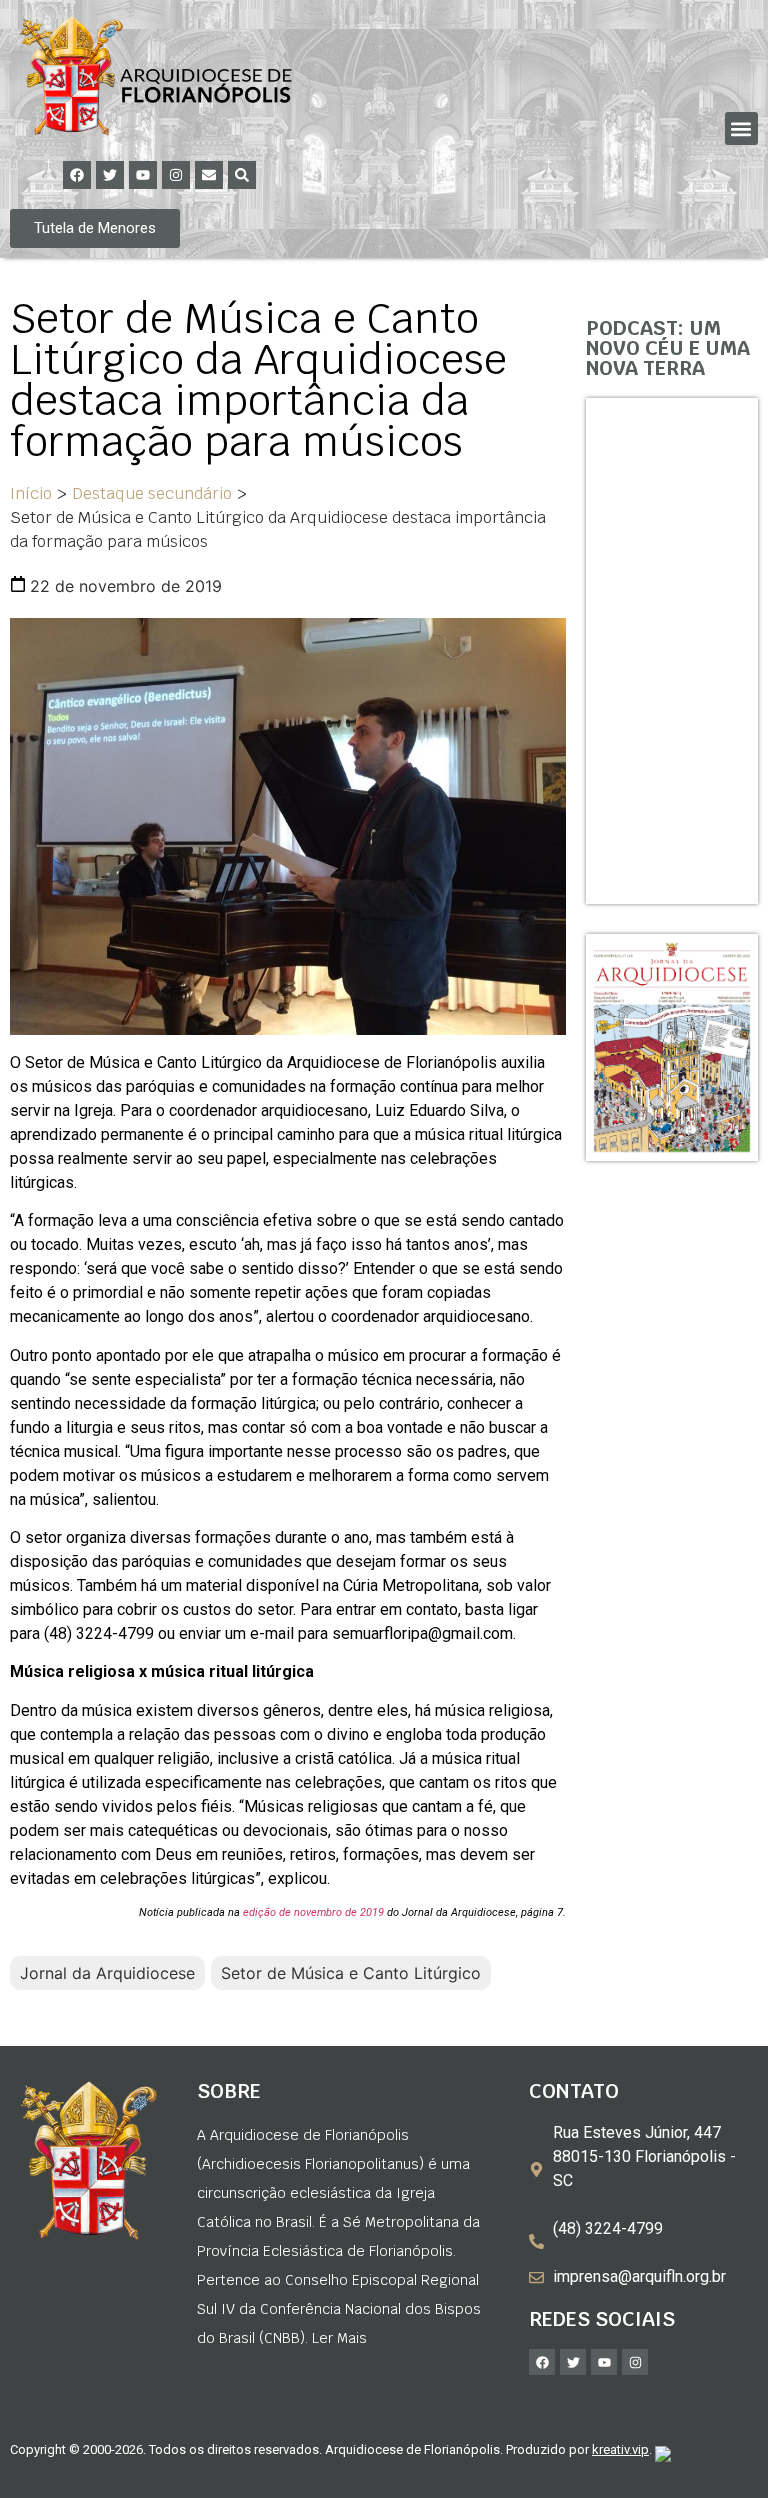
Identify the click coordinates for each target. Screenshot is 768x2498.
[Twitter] (110, 175)
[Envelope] (209, 175)
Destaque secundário (152, 493)
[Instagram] (176, 175)
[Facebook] (77, 175)
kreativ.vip (620, 2449)
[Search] (242, 175)
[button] (741, 128)
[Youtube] (143, 175)
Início (31, 493)
